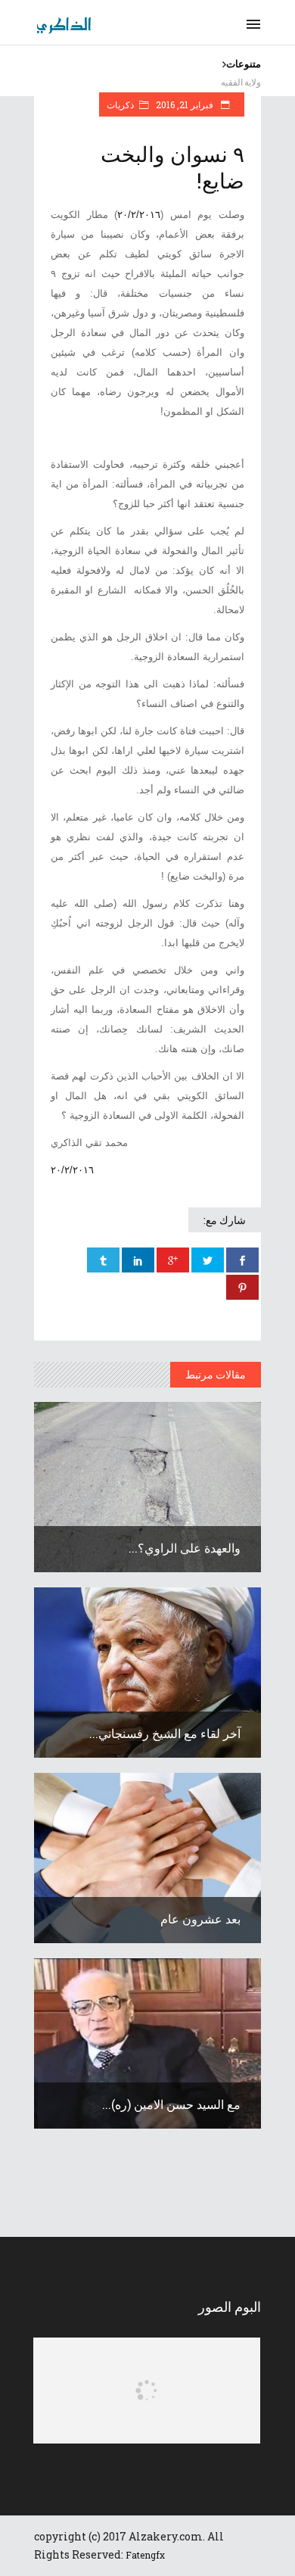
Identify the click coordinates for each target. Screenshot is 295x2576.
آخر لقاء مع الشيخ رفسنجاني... (165, 1733)
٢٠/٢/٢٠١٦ (139, 215)
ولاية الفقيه (241, 82)
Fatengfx (145, 2555)
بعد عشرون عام (200, 1919)
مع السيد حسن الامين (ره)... (171, 2104)
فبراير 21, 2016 (186, 104)
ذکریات (120, 104)
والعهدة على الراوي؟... (185, 1548)
